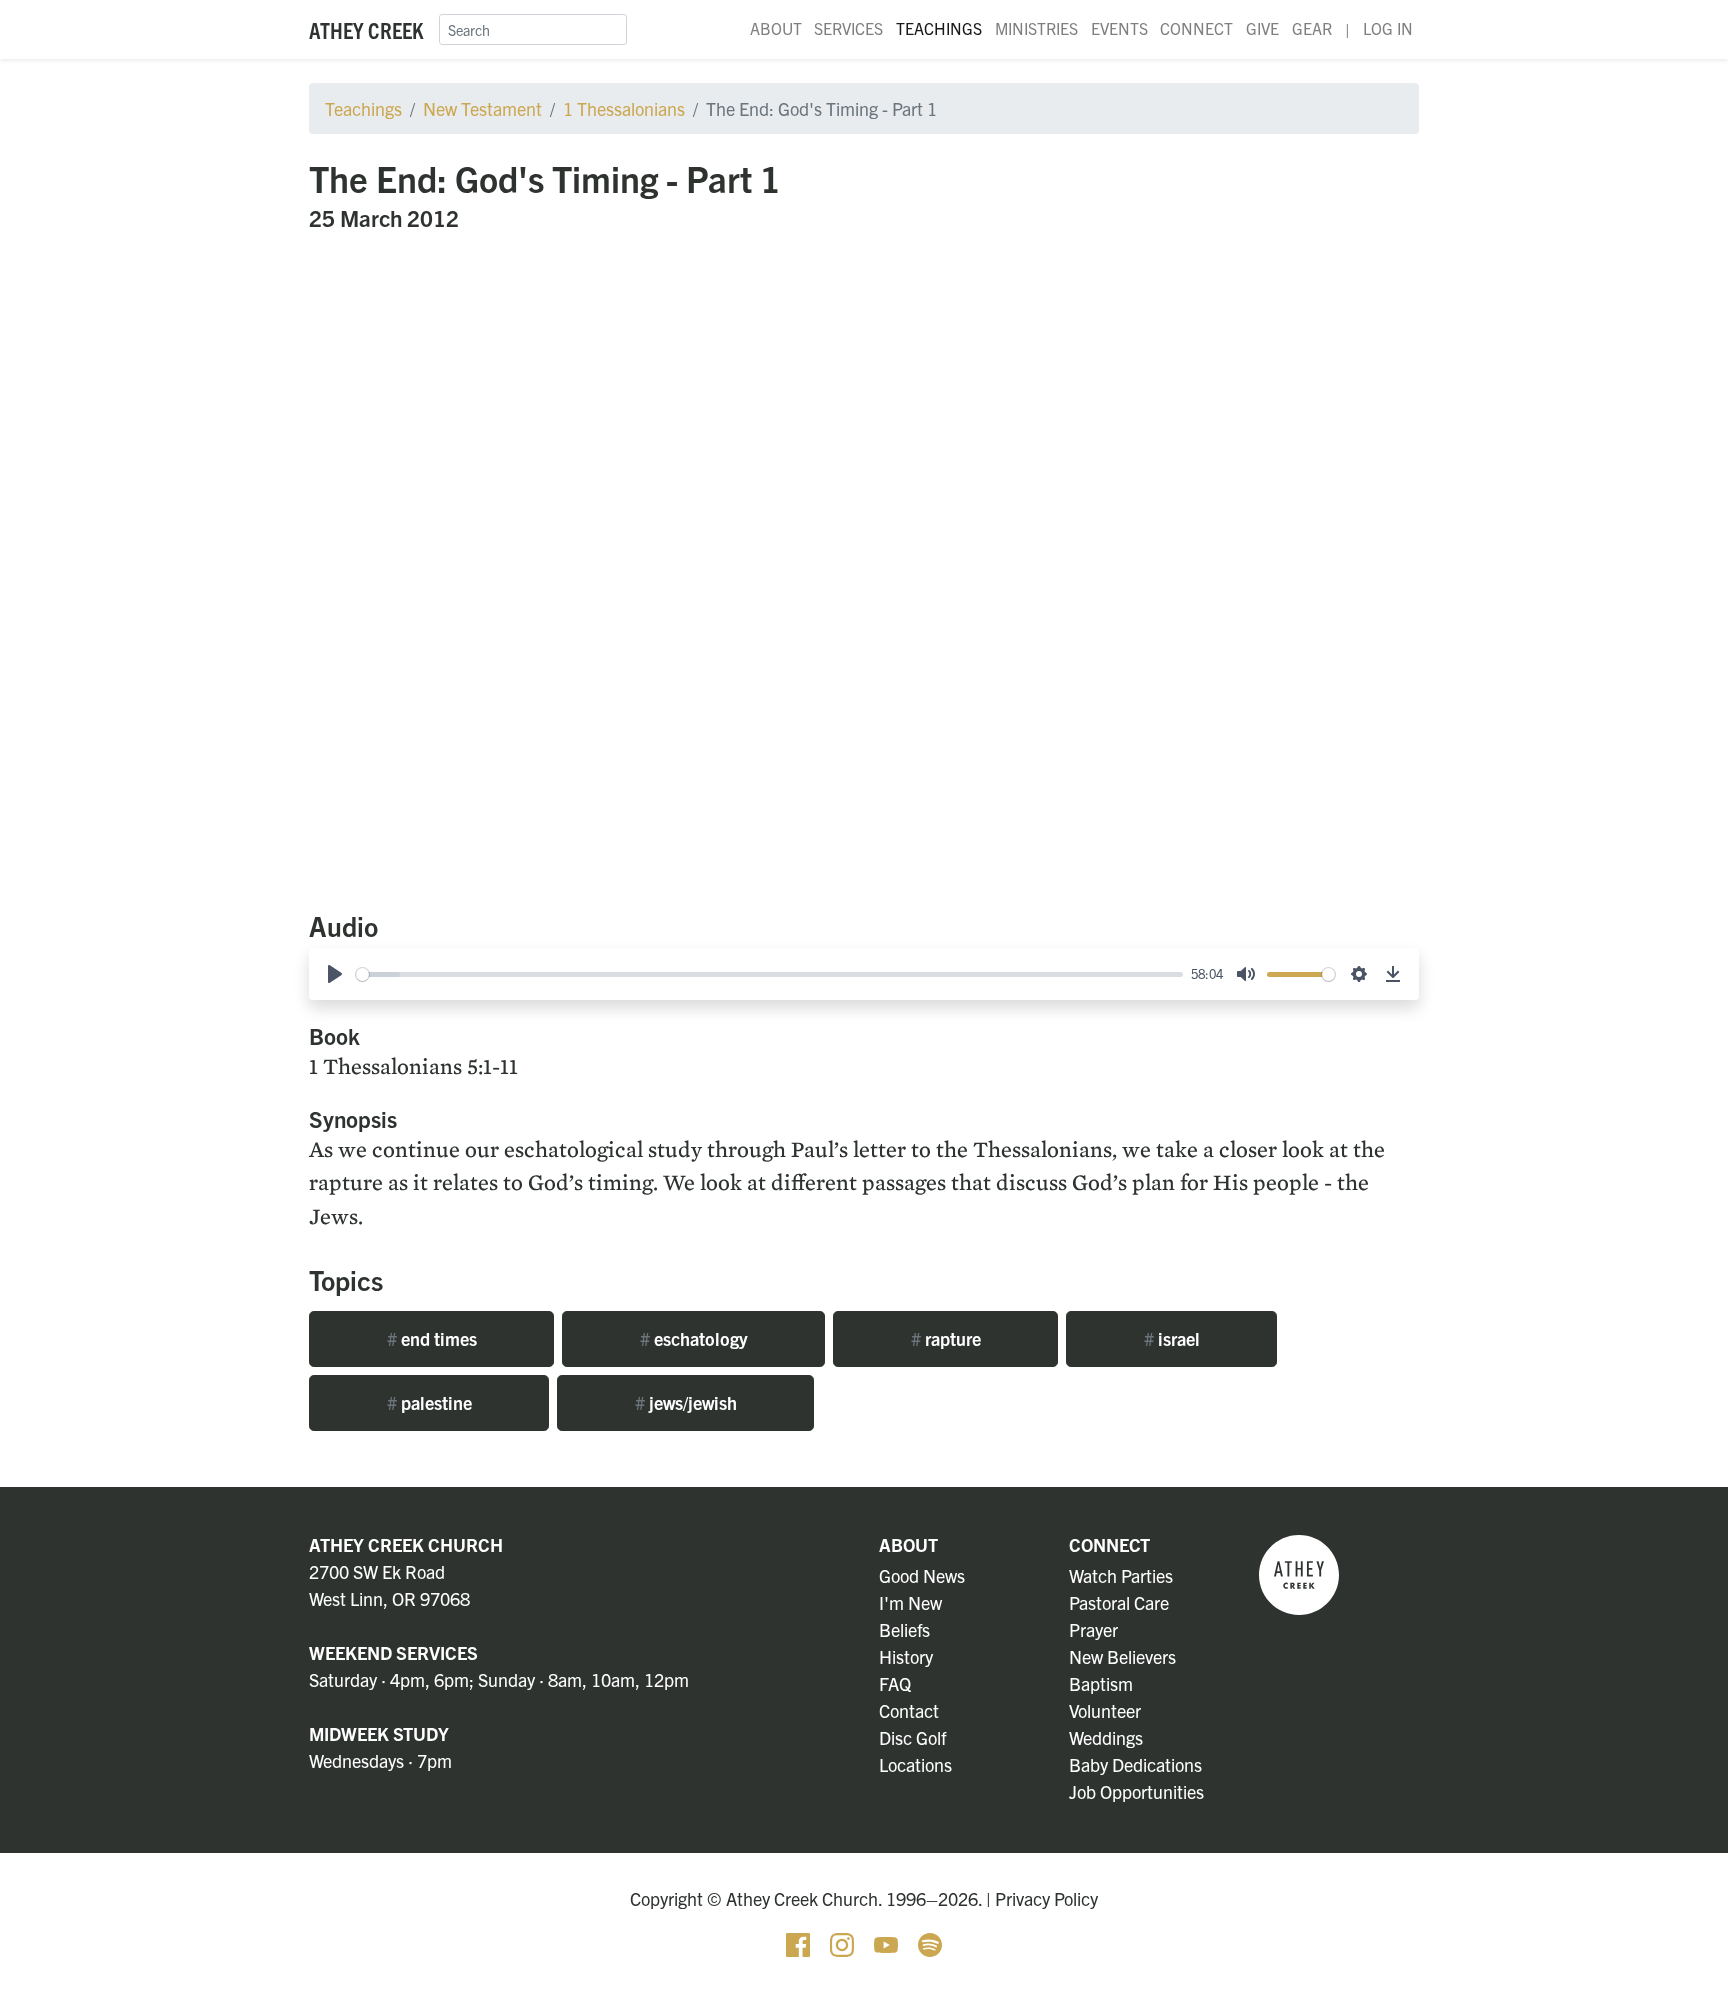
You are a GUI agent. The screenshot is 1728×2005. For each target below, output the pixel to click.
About (776, 28)
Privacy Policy (1046, 1898)
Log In (1388, 28)
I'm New (910, 1602)
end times (432, 1338)
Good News (922, 1575)
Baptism (1101, 1683)
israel (1172, 1338)
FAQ (895, 1683)
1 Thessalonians (624, 108)
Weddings (1106, 1737)
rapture (946, 1338)
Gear (1312, 28)
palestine (429, 1402)
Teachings (939, 28)
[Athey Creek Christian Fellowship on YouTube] (888, 1941)
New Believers (1122, 1656)
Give (1262, 28)
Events (1119, 28)
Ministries (1036, 28)
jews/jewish (686, 1402)
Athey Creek (366, 29)
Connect (1196, 28)
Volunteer (1105, 1710)
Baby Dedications (1135, 1764)
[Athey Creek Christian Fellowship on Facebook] (800, 1941)
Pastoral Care (1119, 1602)
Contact (909, 1710)
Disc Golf (912, 1737)
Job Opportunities (1136, 1791)
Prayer (1093, 1629)
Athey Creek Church (406, 1544)
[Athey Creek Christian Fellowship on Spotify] (930, 1941)
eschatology (694, 1338)
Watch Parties (1121, 1575)
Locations (915, 1764)
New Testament (482, 108)
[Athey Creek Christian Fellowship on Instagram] (844, 1941)
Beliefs (904, 1629)
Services (848, 28)
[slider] (769, 974)
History (906, 1656)
